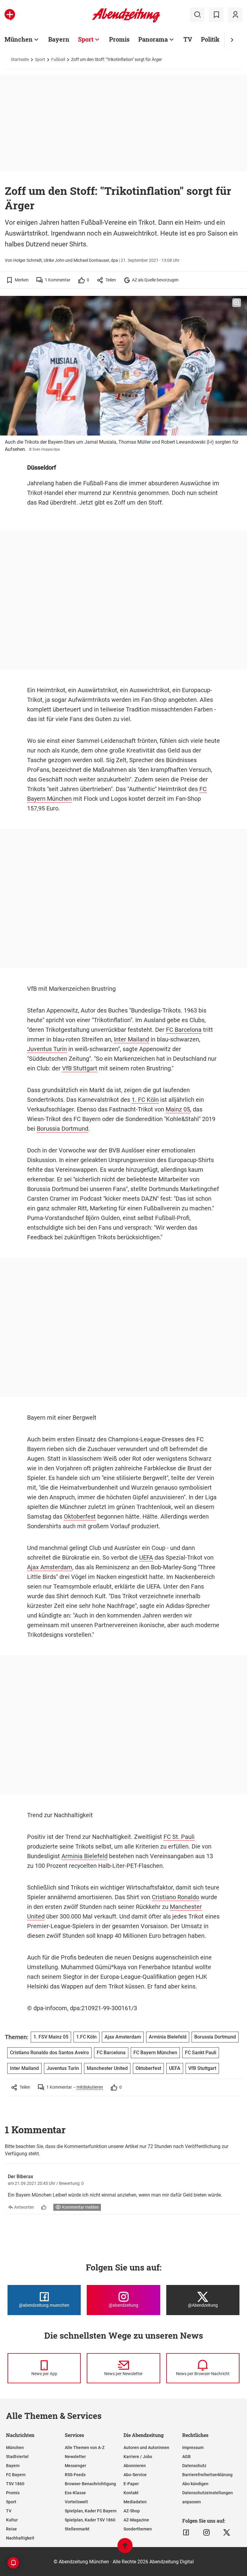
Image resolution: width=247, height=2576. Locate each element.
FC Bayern (16, 2475)
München (19, 39)
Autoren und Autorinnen (146, 2448)
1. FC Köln (145, 1100)
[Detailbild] (237, 303)
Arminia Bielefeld (84, 1856)
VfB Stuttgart (80, 1068)
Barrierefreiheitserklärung (207, 2475)
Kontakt (131, 2493)
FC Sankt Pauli (201, 2053)
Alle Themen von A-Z (85, 2448)
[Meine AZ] (235, 15)
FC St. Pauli (179, 1837)
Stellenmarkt (77, 2529)
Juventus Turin (47, 1049)
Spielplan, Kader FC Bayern (91, 2511)
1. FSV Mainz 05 (51, 2037)
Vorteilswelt (76, 2502)
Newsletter (75, 2457)
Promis (119, 39)
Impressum (193, 2448)
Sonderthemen (138, 2529)
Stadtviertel (17, 2457)
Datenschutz (194, 2466)
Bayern (59, 39)
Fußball (58, 59)
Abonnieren (135, 2466)
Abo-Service (135, 2475)
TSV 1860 (15, 2484)
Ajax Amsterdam (50, 1567)
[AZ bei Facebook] (186, 2533)
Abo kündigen (195, 2484)
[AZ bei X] (227, 2533)
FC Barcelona (184, 1030)
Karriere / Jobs (138, 2457)
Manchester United (107, 2068)
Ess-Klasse (75, 2493)
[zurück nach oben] (125, 2548)
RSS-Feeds (75, 2475)
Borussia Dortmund (63, 1129)
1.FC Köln (86, 2037)
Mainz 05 (178, 1109)
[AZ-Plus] (10, 15)
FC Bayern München (155, 2053)
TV (188, 39)
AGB (186, 2457)
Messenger (75, 2466)
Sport (86, 39)
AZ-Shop (132, 2511)
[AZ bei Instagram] (206, 2533)
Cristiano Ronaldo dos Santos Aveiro (49, 2053)
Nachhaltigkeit (20, 2538)
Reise (11, 2529)
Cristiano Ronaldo (175, 1897)
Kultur (12, 2520)
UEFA (146, 1557)
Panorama (153, 39)
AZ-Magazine (136, 2520)
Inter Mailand (131, 1039)
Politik (210, 39)
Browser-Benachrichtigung (90, 2484)
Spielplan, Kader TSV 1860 (90, 2520)
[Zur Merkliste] (216, 15)
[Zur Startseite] (126, 21)
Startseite (20, 59)
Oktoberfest (80, 1516)
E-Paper (131, 2484)
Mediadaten (135, 2502)
